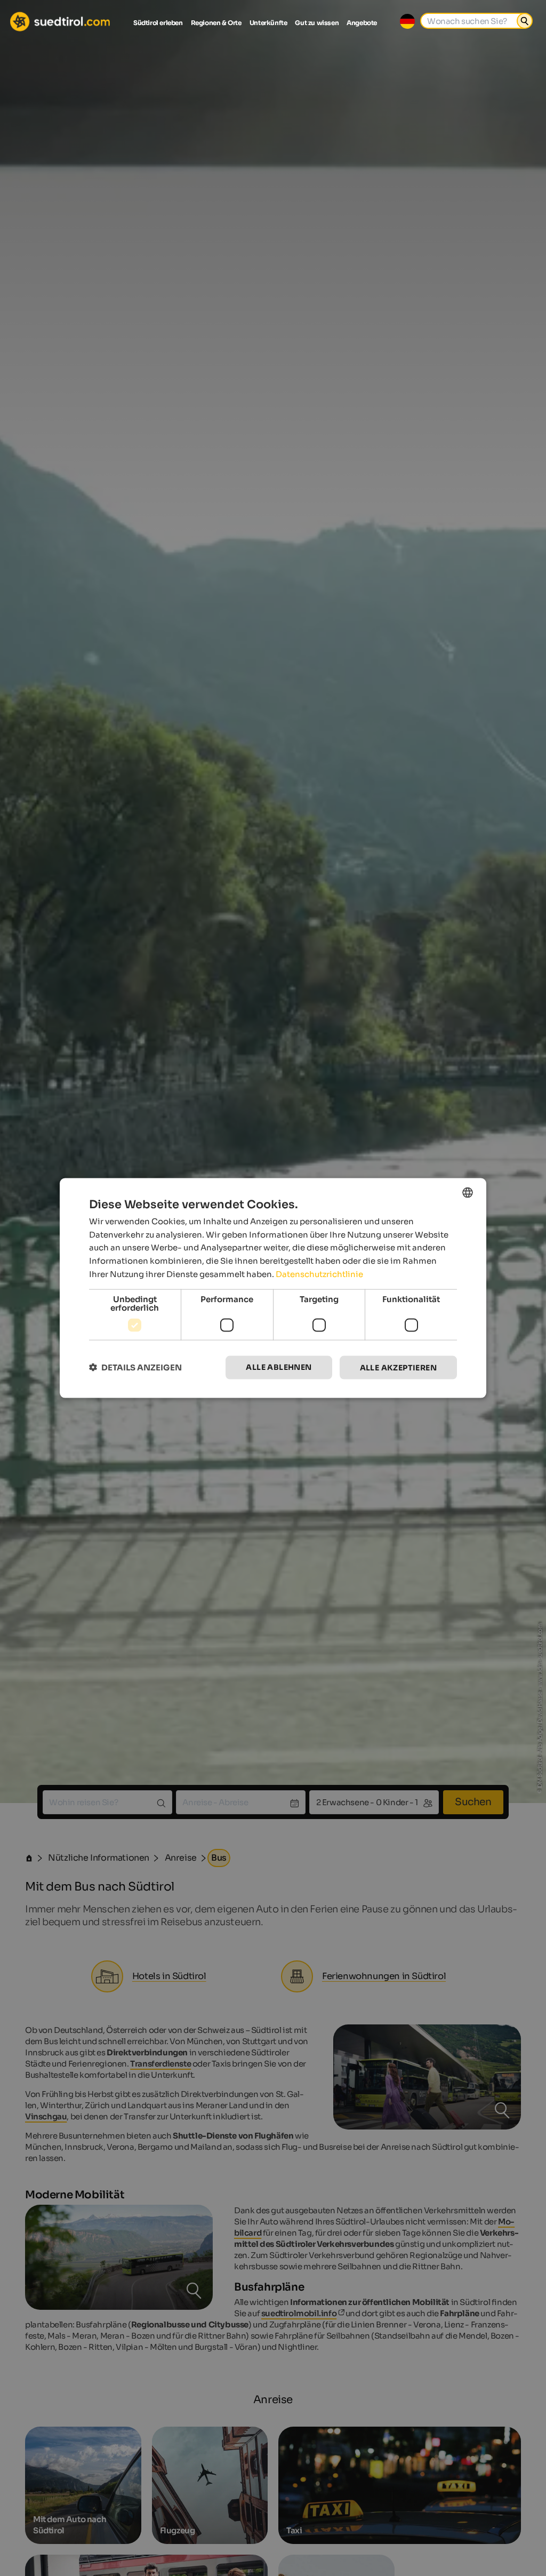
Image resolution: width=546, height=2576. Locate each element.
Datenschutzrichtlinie (319, 1274)
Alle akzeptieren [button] (398, 1367)
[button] (135, 1367)
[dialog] (273, 1288)
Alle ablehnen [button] (279, 1367)
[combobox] (468, 1192)
